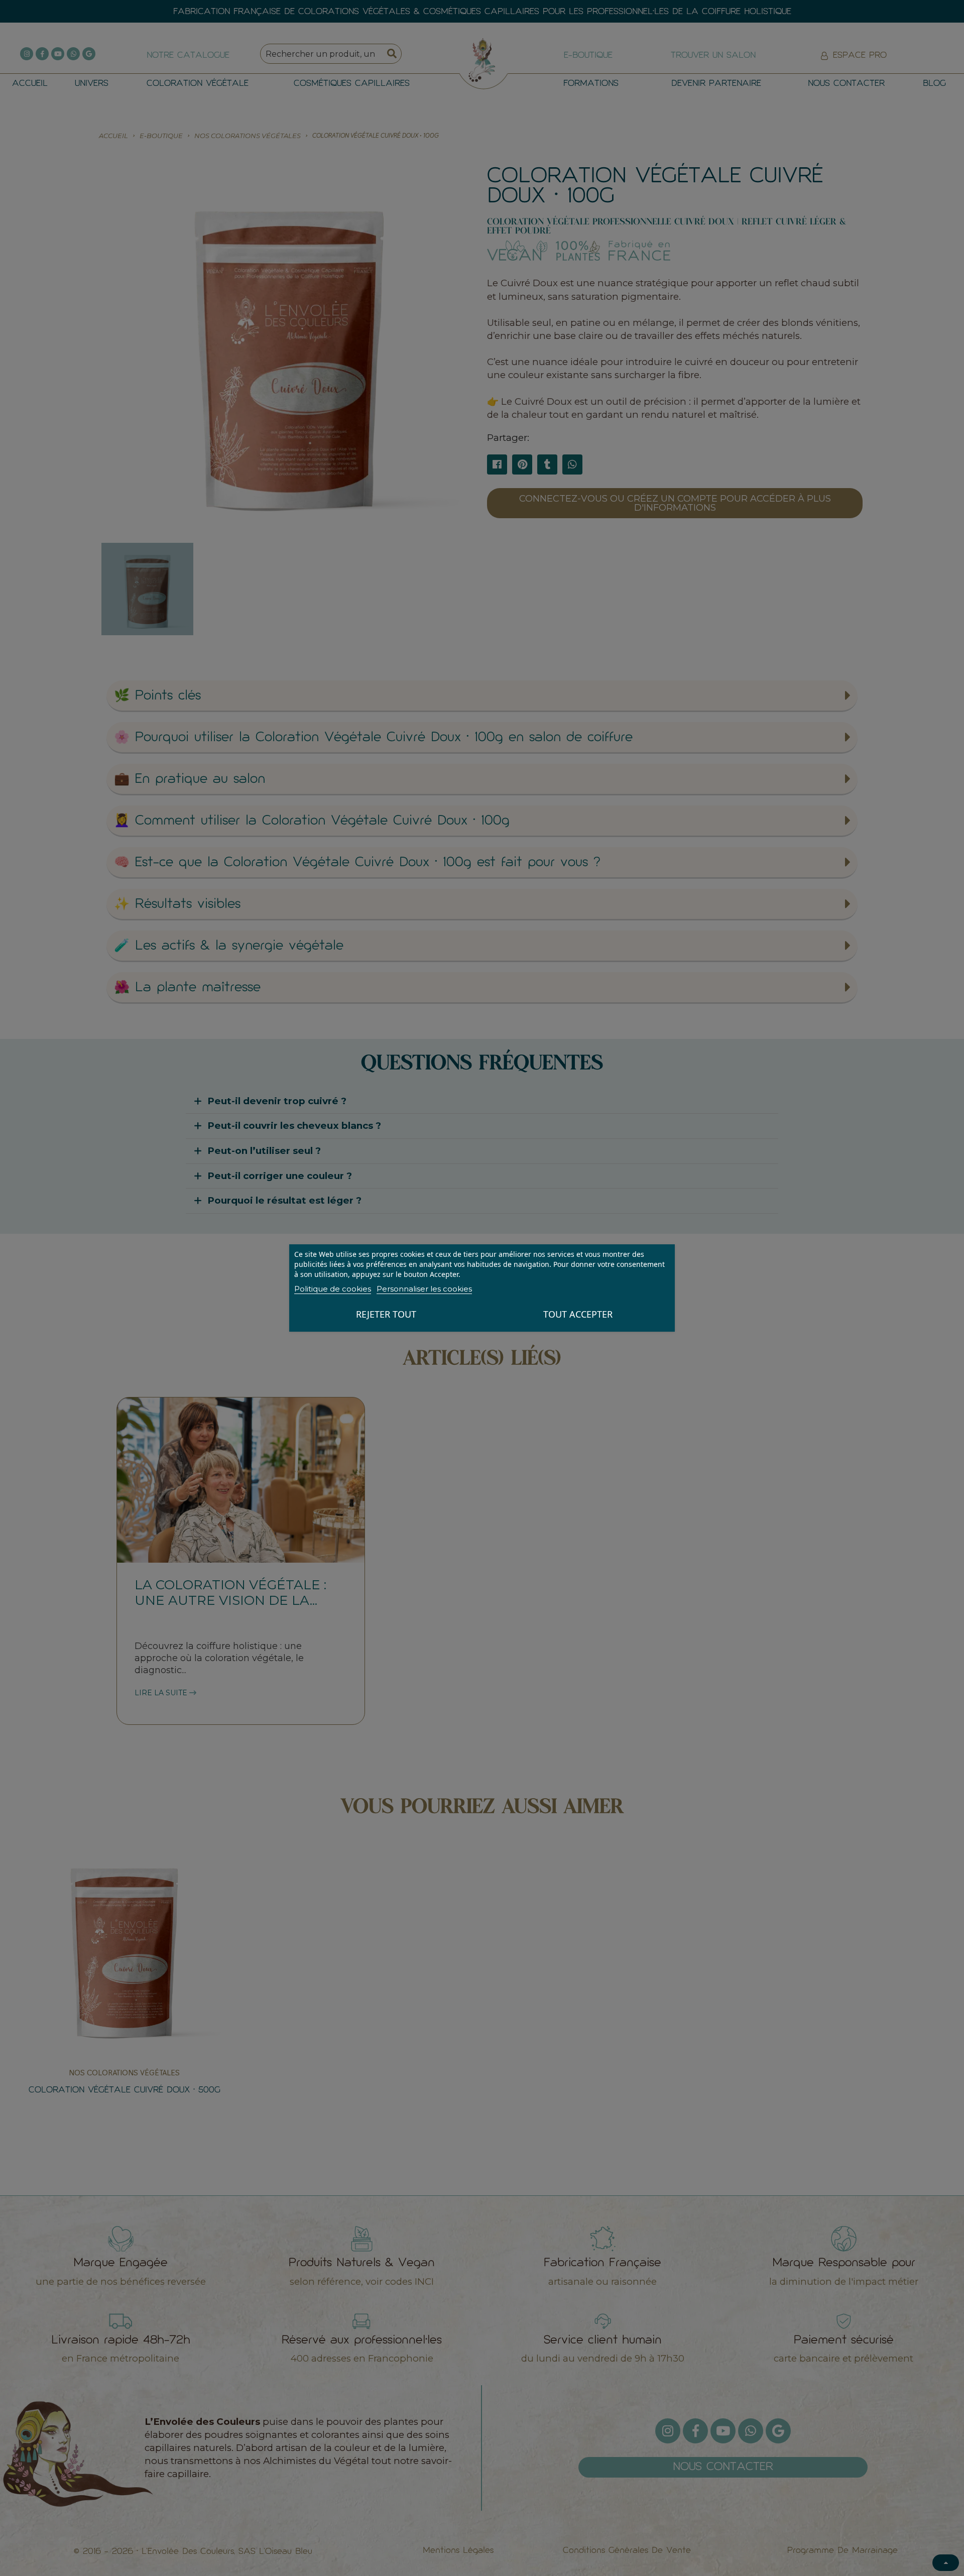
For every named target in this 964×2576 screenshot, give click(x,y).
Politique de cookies (333, 1289)
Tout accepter (578, 1314)
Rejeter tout (386, 1314)
